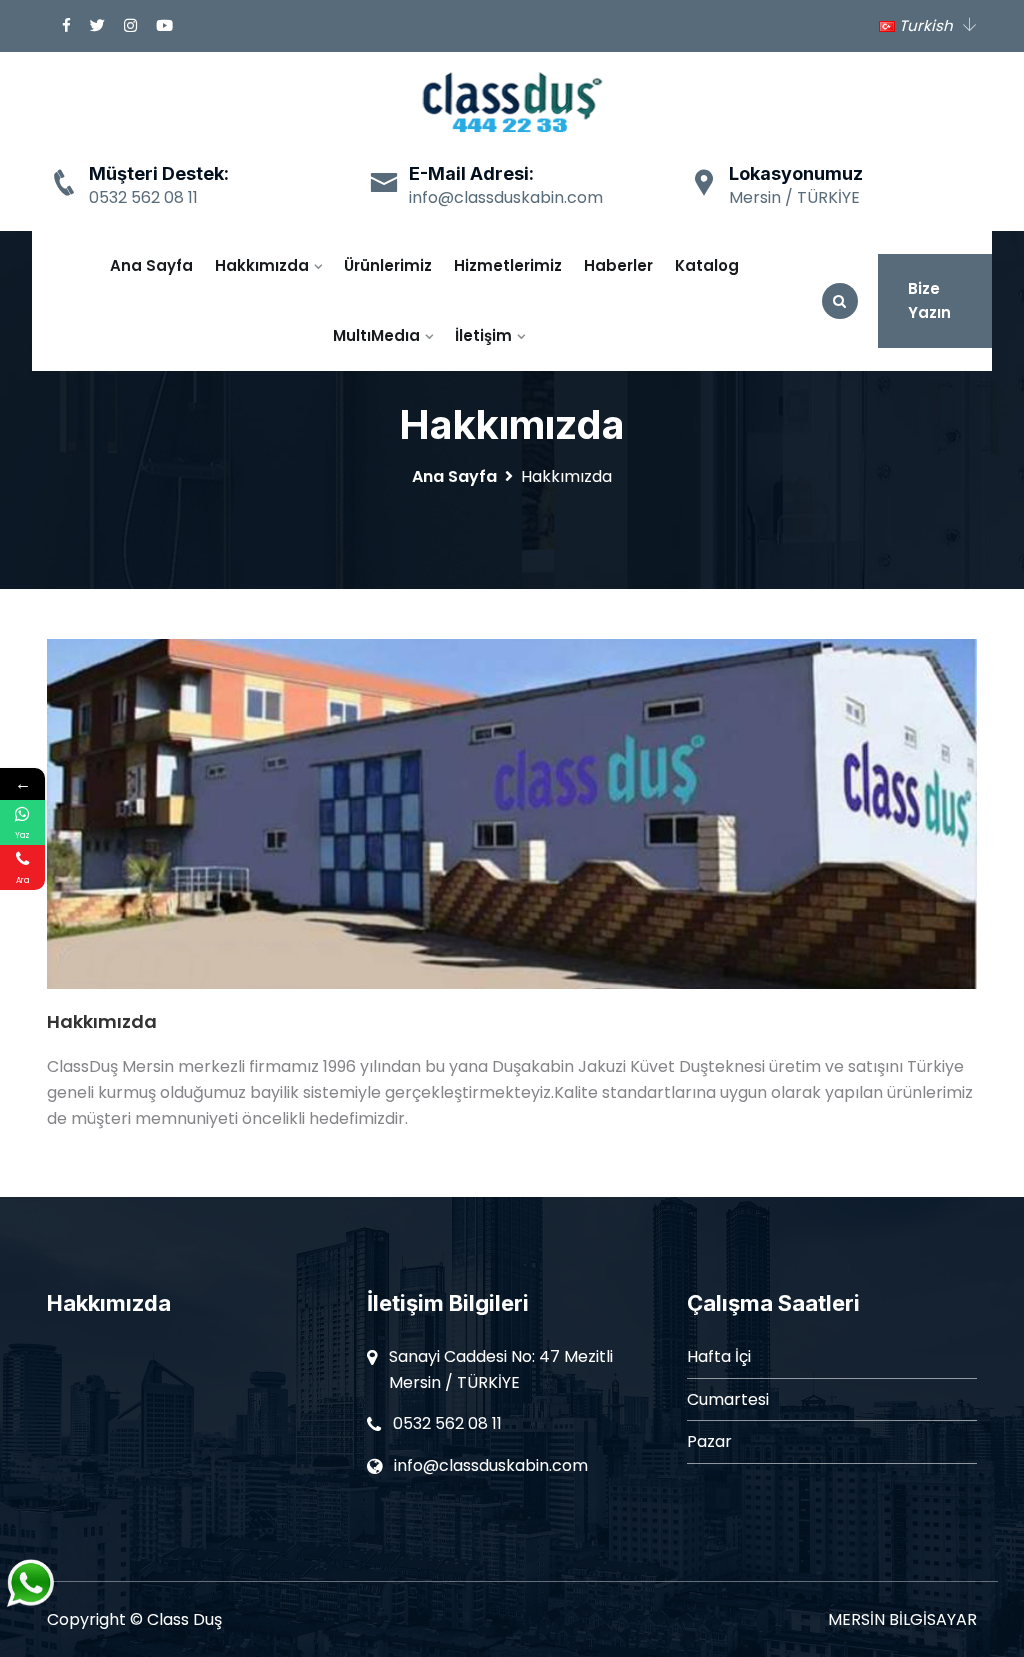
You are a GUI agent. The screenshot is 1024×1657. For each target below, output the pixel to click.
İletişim (483, 335)
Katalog (707, 265)
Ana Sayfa (151, 265)
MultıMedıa (376, 335)
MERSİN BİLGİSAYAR (902, 1619)
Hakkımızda (262, 265)
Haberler (618, 265)
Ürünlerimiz (388, 265)
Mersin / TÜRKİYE (794, 197)
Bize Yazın (929, 300)
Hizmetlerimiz (508, 265)
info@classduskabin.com (506, 197)
